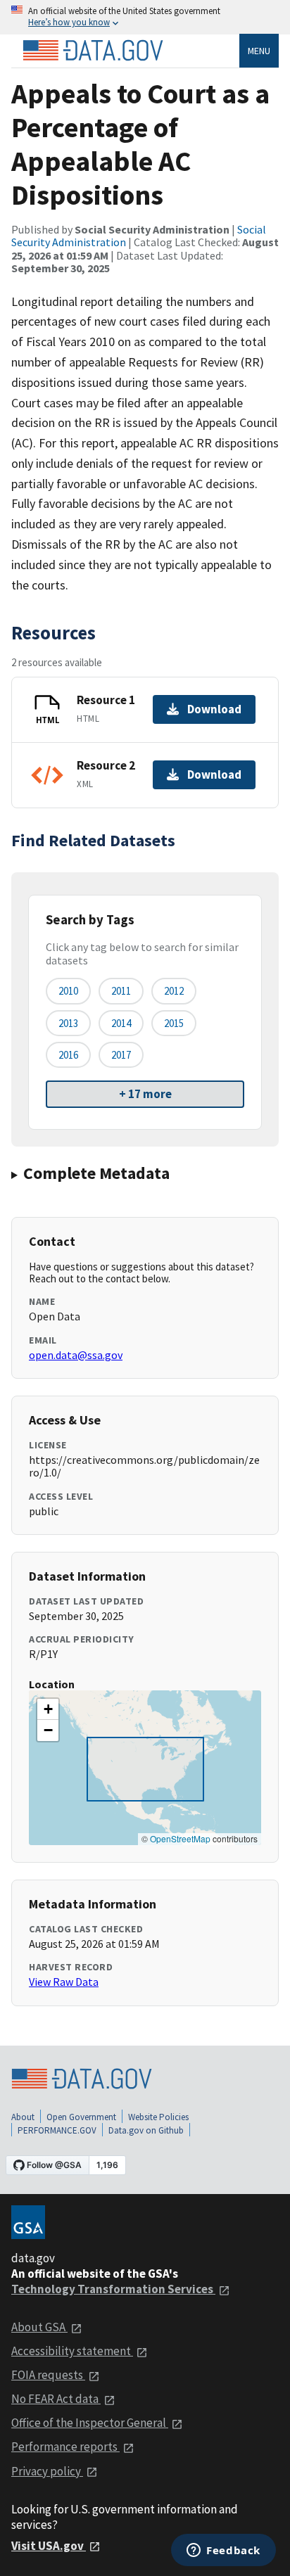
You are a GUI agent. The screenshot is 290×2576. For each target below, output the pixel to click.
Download (214, 709)
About (23, 2117)
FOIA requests (48, 2375)
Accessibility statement (72, 2351)
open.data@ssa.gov (76, 1355)
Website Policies (158, 2117)
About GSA (39, 2327)
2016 (68, 1055)
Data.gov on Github (146, 2130)
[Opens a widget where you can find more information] (223, 2551)
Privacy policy (47, 2471)
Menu (259, 51)
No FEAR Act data (56, 2399)
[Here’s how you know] (145, 17)
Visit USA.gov (49, 2546)
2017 (121, 1055)
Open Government (81, 2117)
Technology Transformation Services (113, 2289)
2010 (68, 991)
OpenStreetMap (180, 1838)
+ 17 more (145, 1094)
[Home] (93, 51)
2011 (121, 991)
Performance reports (65, 2447)
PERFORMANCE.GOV (57, 2130)
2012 (174, 991)
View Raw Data (64, 1982)
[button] (48, 1709)
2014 (121, 1023)
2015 (174, 1023)
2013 (68, 1023)
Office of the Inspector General (90, 2423)
